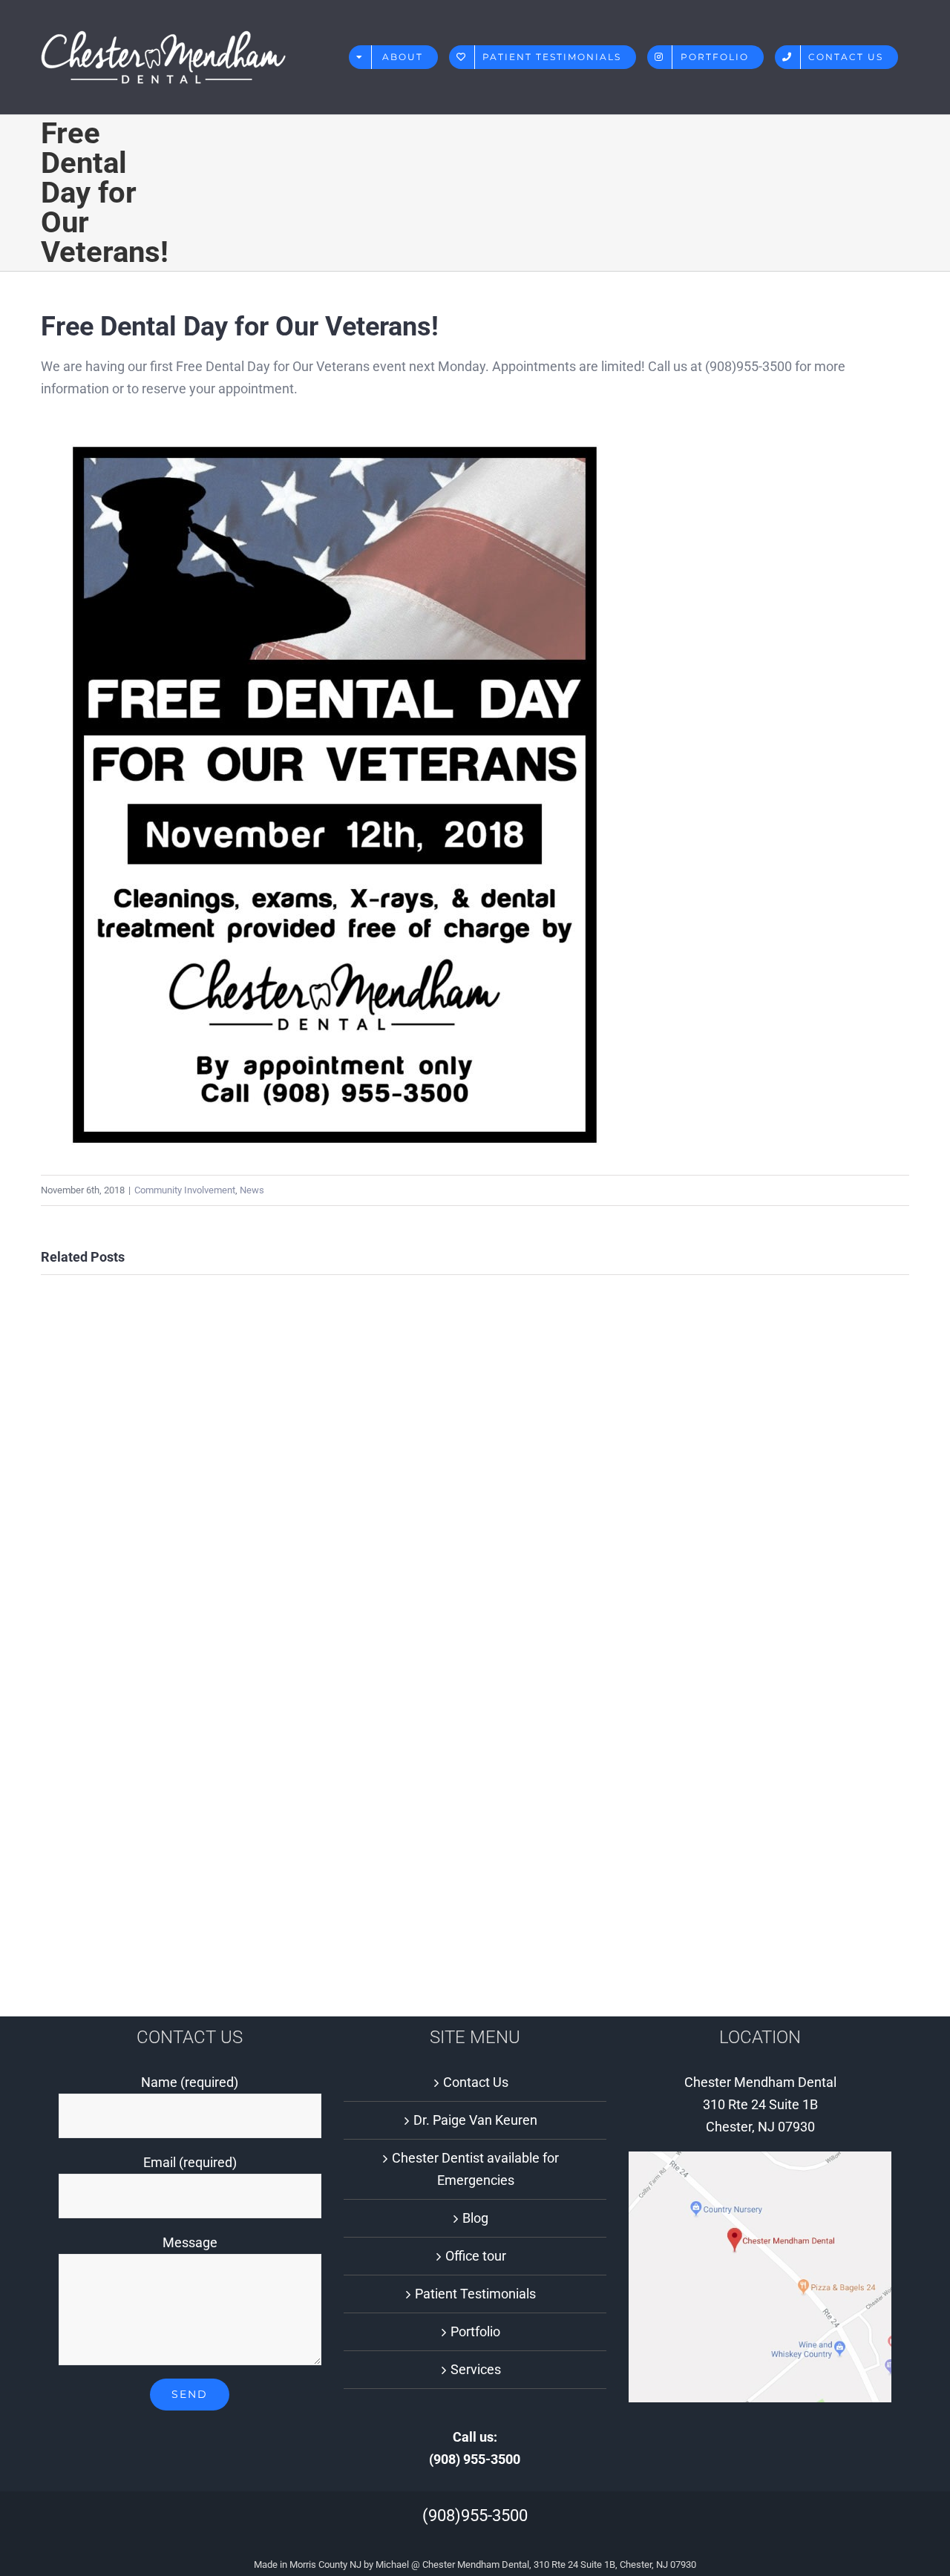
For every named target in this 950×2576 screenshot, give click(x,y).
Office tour (476, 2256)
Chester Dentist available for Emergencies (475, 2169)
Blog (475, 2218)
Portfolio (475, 2331)
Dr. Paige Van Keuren (475, 2120)
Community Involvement (185, 1190)
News (252, 1190)
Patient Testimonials (475, 2294)
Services (476, 2369)
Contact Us (476, 2082)
